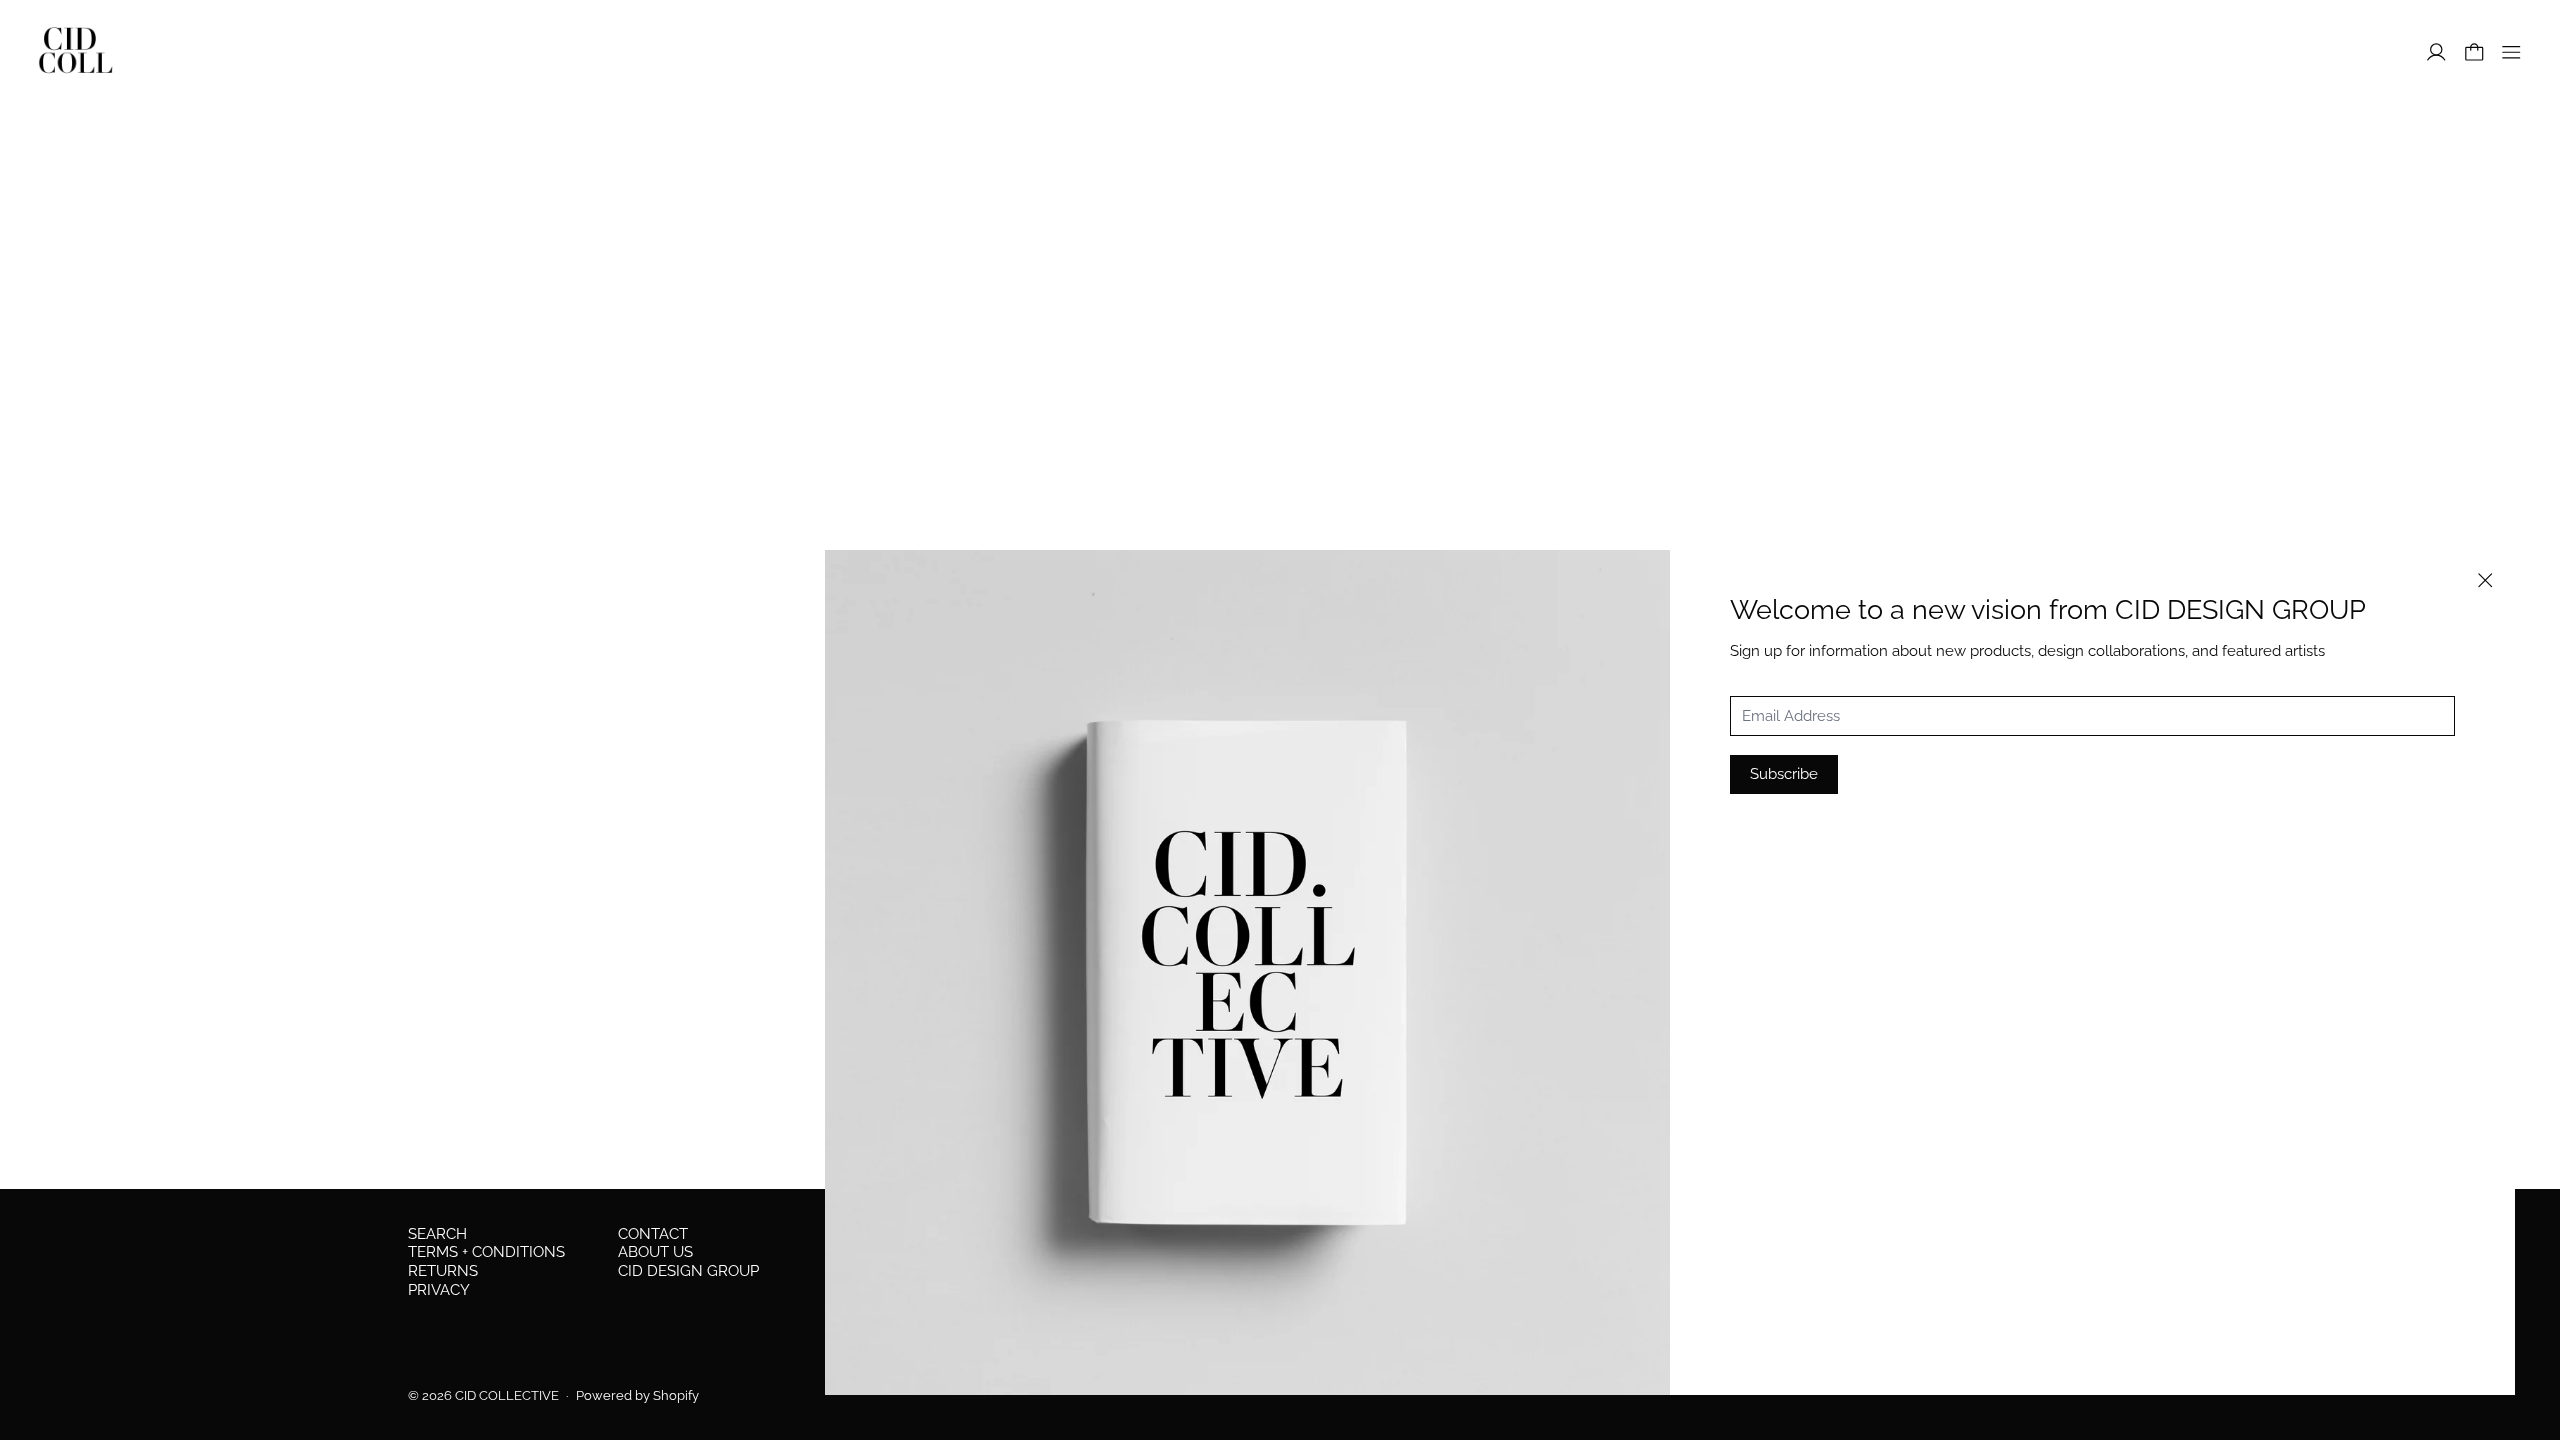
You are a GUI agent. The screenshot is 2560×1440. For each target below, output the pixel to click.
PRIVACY (439, 1290)
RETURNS (443, 1271)
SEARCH (437, 1234)
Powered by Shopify (637, 1395)
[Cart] (2474, 52)
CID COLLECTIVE (507, 1395)
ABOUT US (655, 1252)
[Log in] (2436, 52)
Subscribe (1784, 774)
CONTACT (653, 1234)
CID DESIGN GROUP (688, 1271)
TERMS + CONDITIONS (486, 1252)
